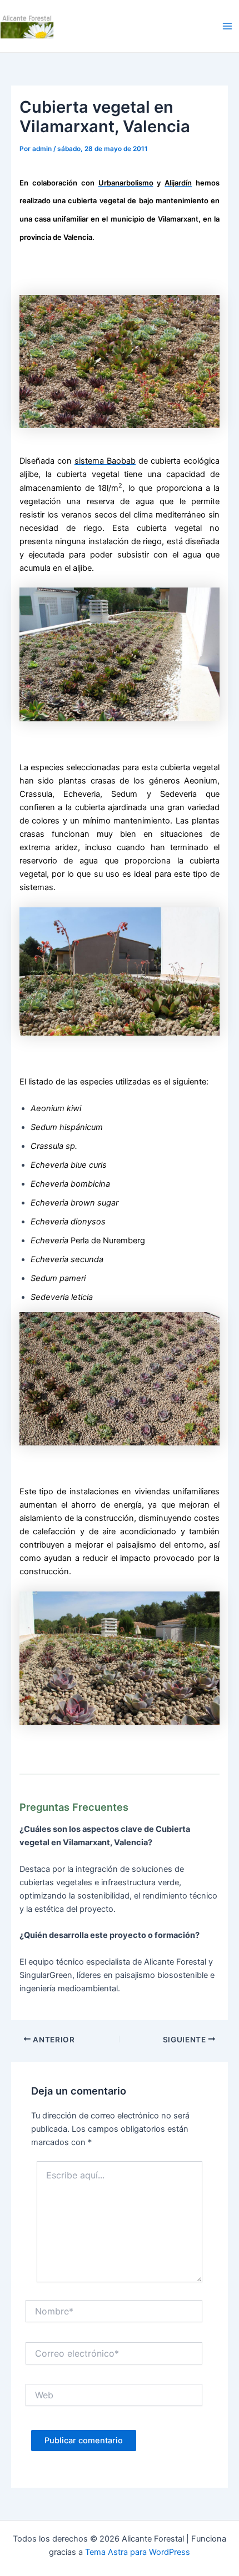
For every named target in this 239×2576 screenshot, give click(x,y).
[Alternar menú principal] (227, 26)
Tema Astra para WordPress (138, 2552)
